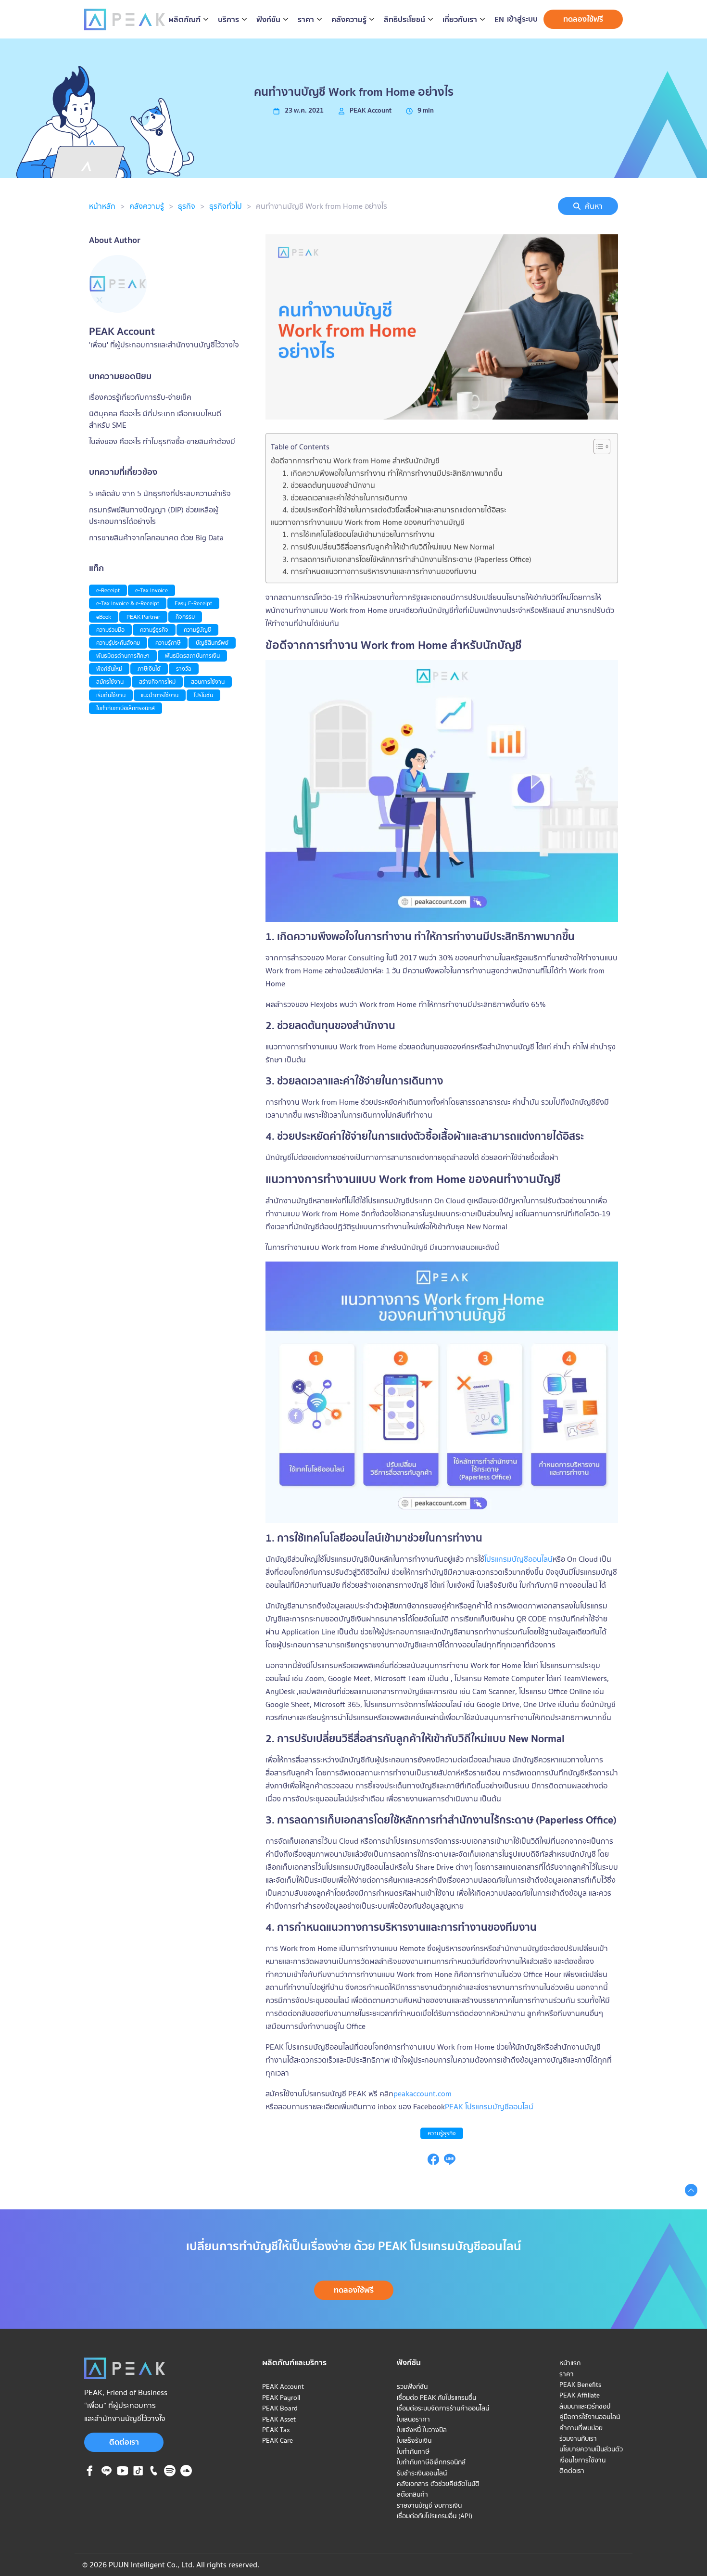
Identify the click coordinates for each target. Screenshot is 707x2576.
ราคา (567, 2374)
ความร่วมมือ (110, 630)
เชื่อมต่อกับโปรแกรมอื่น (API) (435, 2516)
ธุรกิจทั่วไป (226, 206)
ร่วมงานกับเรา (578, 2438)
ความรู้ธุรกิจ (442, 2133)
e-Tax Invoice (151, 590)
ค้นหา (594, 206)
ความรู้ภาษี (168, 643)
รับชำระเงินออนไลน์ (422, 2473)
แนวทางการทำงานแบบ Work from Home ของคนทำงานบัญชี (368, 522)
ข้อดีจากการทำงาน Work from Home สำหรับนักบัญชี (355, 460)
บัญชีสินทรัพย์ (212, 643)
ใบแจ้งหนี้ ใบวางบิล (422, 2430)
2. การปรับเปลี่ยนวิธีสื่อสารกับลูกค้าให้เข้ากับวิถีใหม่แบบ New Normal (388, 547)
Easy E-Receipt (193, 603)
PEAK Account (283, 2386)
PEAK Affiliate (580, 2395)
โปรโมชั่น (203, 695)
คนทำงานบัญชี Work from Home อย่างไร (322, 206)
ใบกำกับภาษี (413, 2451)
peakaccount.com (423, 2093)
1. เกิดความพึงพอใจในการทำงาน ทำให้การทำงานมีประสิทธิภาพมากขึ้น (392, 473)
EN (499, 19)
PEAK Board (280, 2408)
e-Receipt (108, 590)
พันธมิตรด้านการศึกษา (123, 656)
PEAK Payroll (281, 2397)
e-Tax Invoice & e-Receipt (128, 603)
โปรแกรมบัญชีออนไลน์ (518, 1559)
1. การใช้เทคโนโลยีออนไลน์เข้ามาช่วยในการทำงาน (359, 534)
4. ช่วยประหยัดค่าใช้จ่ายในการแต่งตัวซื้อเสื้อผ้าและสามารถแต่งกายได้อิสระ (394, 510)
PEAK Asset (279, 2419)
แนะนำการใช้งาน (160, 695)
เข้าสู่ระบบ (522, 19)
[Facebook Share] (433, 2162)
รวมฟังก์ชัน (412, 2386)
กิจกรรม (185, 617)
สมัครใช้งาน (110, 682)
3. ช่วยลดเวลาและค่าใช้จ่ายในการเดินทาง (345, 497)
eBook (104, 617)
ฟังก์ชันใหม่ (109, 669)
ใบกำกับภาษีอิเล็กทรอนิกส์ (126, 708)
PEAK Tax (276, 2430)
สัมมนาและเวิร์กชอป (585, 2406)
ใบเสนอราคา (413, 2419)
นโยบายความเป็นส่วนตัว (591, 2449)
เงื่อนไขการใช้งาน (582, 2460)
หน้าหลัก (102, 206)
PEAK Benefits (580, 2385)
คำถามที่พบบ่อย (581, 2428)
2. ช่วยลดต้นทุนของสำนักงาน (329, 485)
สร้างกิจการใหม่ (157, 682)
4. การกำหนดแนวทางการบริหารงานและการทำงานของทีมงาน (379, 571)
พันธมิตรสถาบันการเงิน (192, 656)
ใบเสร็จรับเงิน (414, 2440)
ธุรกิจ (187, 206)
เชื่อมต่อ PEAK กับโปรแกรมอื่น (436, 2397)
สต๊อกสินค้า (412, 2494)
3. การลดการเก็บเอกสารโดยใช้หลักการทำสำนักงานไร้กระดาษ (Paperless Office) (407, 559)
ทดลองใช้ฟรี (583, 19)
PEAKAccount (371, 110)
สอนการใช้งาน (208, 682)
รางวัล (184, 669)
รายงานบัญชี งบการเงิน (429, 2505)
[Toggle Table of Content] (597, 446)
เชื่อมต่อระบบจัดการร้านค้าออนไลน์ (443, 2408)
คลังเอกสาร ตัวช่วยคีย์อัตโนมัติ (438, 2484)
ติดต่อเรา (124, 2442)
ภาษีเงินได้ (149, 669)
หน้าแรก (570, 2363)
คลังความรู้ (147, 206)
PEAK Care (278, 2440)
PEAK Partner (143, 617)
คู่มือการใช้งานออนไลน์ (590, 2417)
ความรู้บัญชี (197, 630)
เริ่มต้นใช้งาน (111, 695)
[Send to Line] (450, 2162)
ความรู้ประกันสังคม (118, 643)
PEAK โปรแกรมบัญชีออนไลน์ (489, 2106)
